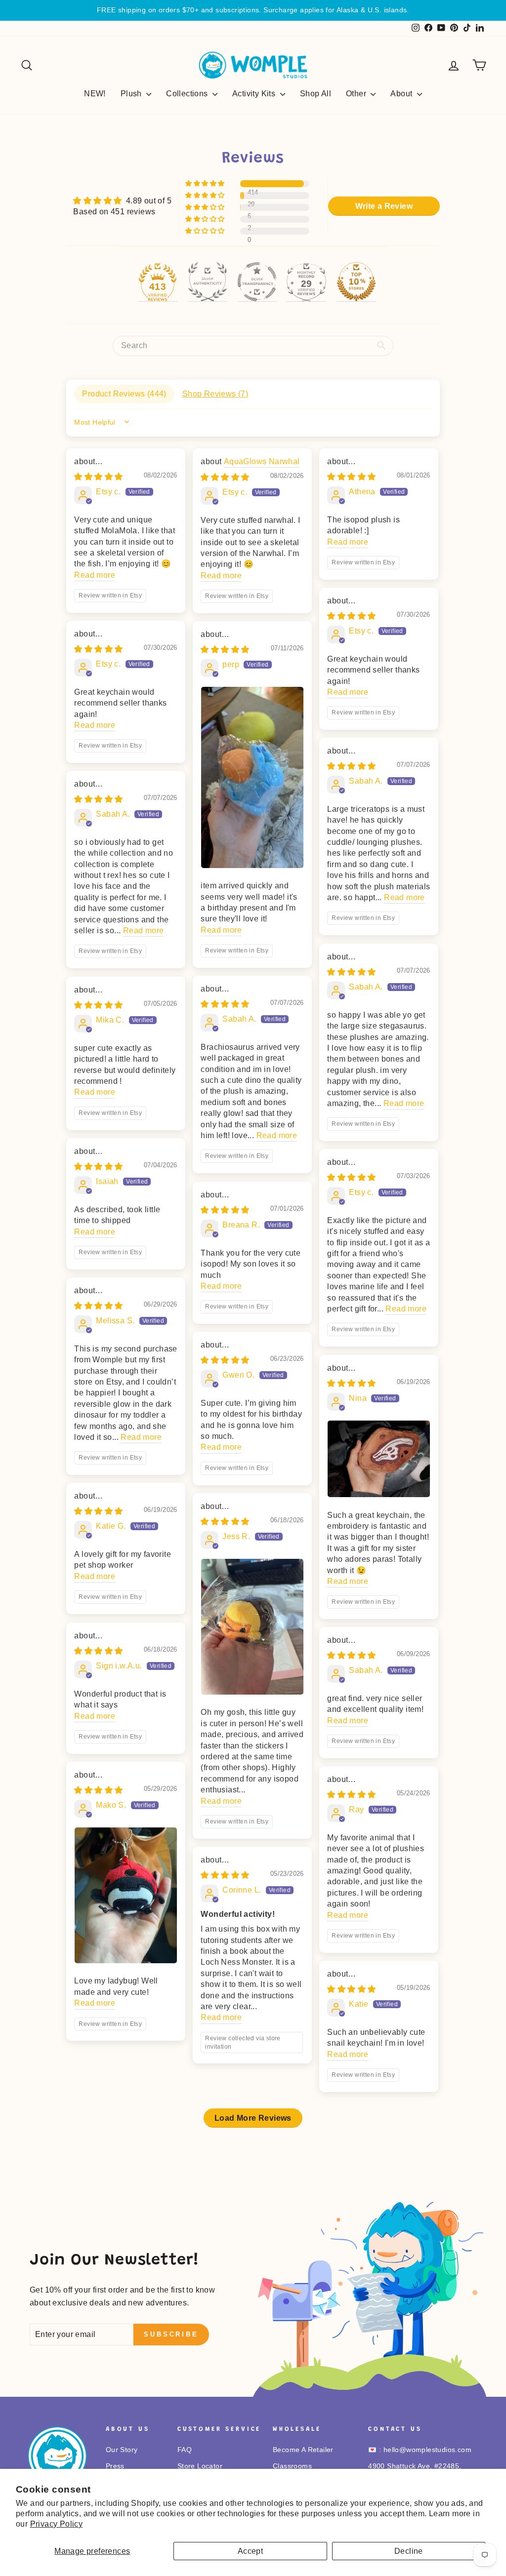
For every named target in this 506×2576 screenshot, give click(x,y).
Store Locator (200, 2466)
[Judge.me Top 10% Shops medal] (356, 282)
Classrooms (292, 2466)
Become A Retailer (303, 2450)
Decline (409, 2551)
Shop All (316, 94)
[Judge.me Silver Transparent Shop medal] (257, 282)
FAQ (185, 2450)
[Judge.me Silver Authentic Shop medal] (208, 282)
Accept (250, 2551)
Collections (188, 94)
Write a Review (384, 206)
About (402, 94)
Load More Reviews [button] (253, 2118)
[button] (206, 184)
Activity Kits (255, 94)
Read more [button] (95, 575)
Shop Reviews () (215, 394)
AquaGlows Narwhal (262, 461)
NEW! (95, 94)
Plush (132, 94)
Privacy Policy (57, 2524)
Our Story (122, 2450)
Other (357, 94)
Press (115, 2466)
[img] (122, 201)
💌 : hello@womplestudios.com (420, 2450)
